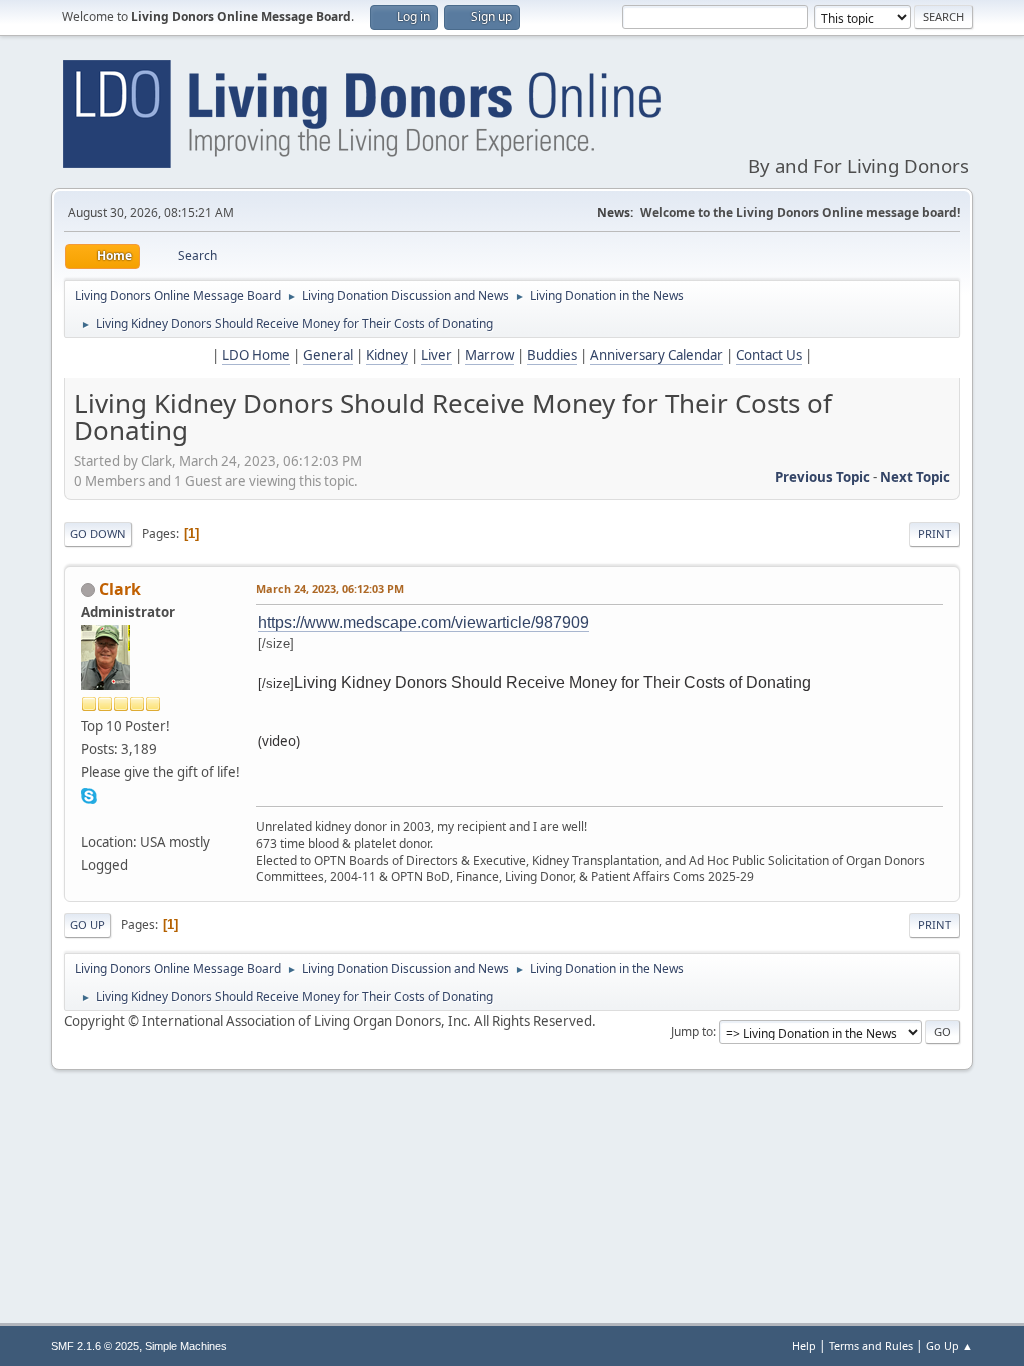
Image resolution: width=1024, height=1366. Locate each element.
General (328, 355)
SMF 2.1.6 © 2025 (95, 1346)
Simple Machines (186, 1346)
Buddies (552, 355)
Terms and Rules (871, 1345)
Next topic (915, 477)
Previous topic (822, 477)
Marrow (489, 355)
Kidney (387, 355)
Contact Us (769, 355)
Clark (120, 589)
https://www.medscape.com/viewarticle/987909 (423, 622)
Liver (436, 355)
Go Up (87, 924)
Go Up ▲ (949, 1345)
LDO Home (256, 355)
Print (934, 533)
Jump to (692, 1031)
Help (804, 1345)
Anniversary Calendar (656, 355)
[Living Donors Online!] (89, 818)
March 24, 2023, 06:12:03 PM (330, 588)
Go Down (98, 533)
